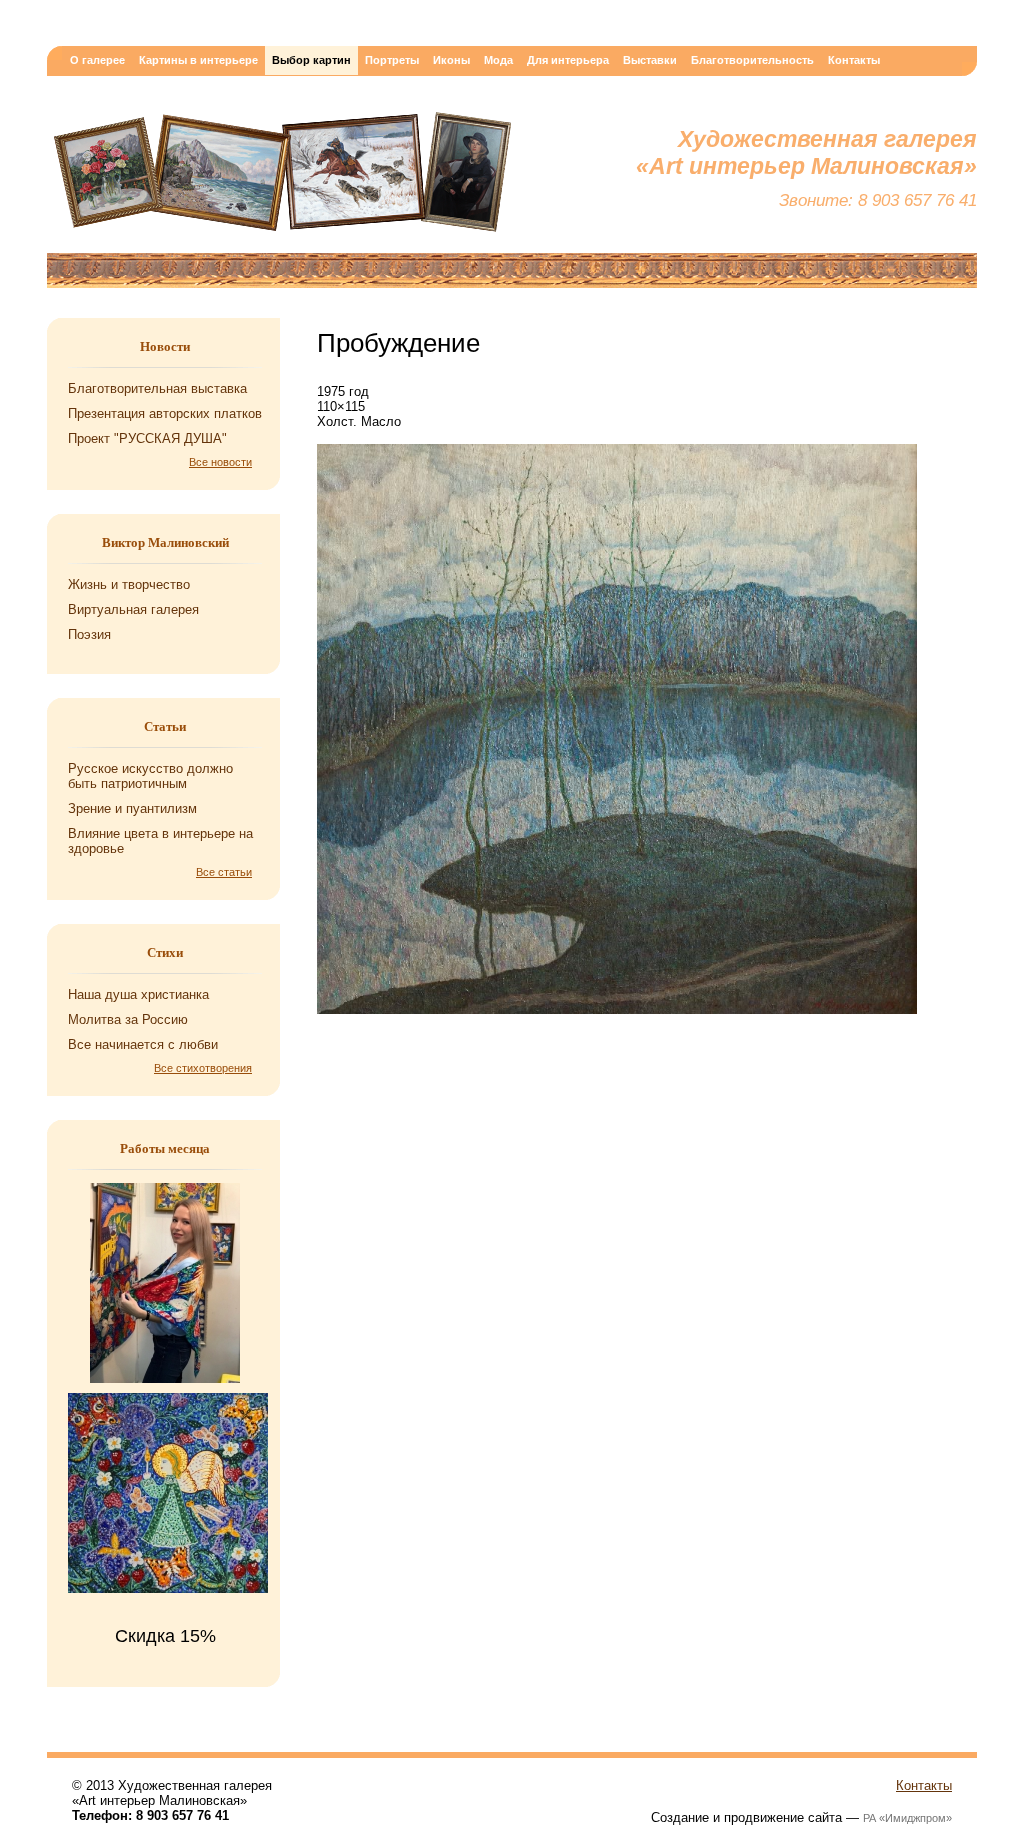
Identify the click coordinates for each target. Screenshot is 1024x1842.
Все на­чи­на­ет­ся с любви (143, 1044)
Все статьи (224, 872)
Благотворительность (752, 60)
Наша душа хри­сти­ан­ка (138, 994)
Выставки (650, 60)
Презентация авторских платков (165, 413)
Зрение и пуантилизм (132, 808)
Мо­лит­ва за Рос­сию (128, 1019)
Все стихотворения (203, 1068)
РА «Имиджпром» (907, 1818)
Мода (498, 60)
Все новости (220, 462)
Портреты (392, 60)
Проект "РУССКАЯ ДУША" (147, 438)
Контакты (854, 60)
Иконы (451, 60)
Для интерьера (568, 60)
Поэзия (89, 634)
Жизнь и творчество (129, 584)
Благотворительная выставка (157, 388)
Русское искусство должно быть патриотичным (150, 776)
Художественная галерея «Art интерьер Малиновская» (282, 177)
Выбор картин (311, 60)
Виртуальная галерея (133, 609)
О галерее (97, 60)
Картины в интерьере (198, 60)
